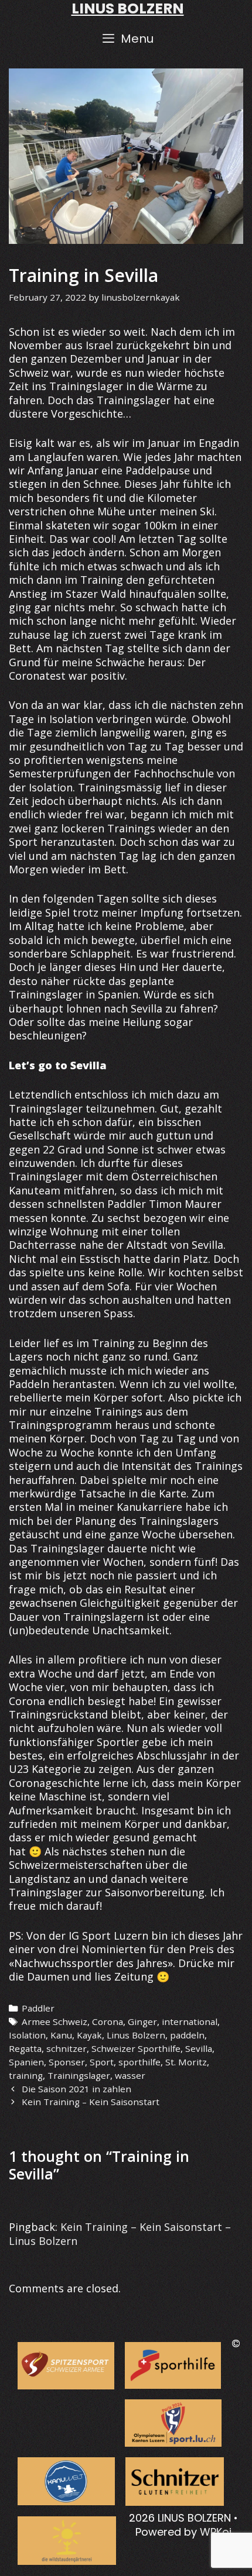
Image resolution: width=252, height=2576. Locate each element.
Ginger (142, 2021)
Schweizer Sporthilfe (136, 2048)
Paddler (38, 2008)
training (26, 2075)
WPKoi (216, 2532)
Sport (102, 2062)
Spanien (26, 2062)
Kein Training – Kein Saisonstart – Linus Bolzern (120, 2234)
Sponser (67, 2062)
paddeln (187, 2035)
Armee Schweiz (55, 2021)
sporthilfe (139, 2062)
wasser (130, 2075)
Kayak (89, 2035)
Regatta (25, 2048)
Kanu (61, 2035)
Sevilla (199, 2048)
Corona (108, 2021)
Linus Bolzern (136, 2035)
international (190, 2021)
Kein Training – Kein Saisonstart (91, 2102)
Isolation (27, 2035)
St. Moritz (186, 2062)
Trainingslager (79, 2075)
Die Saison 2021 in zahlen (76, 2089)
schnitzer (67, 2048)
